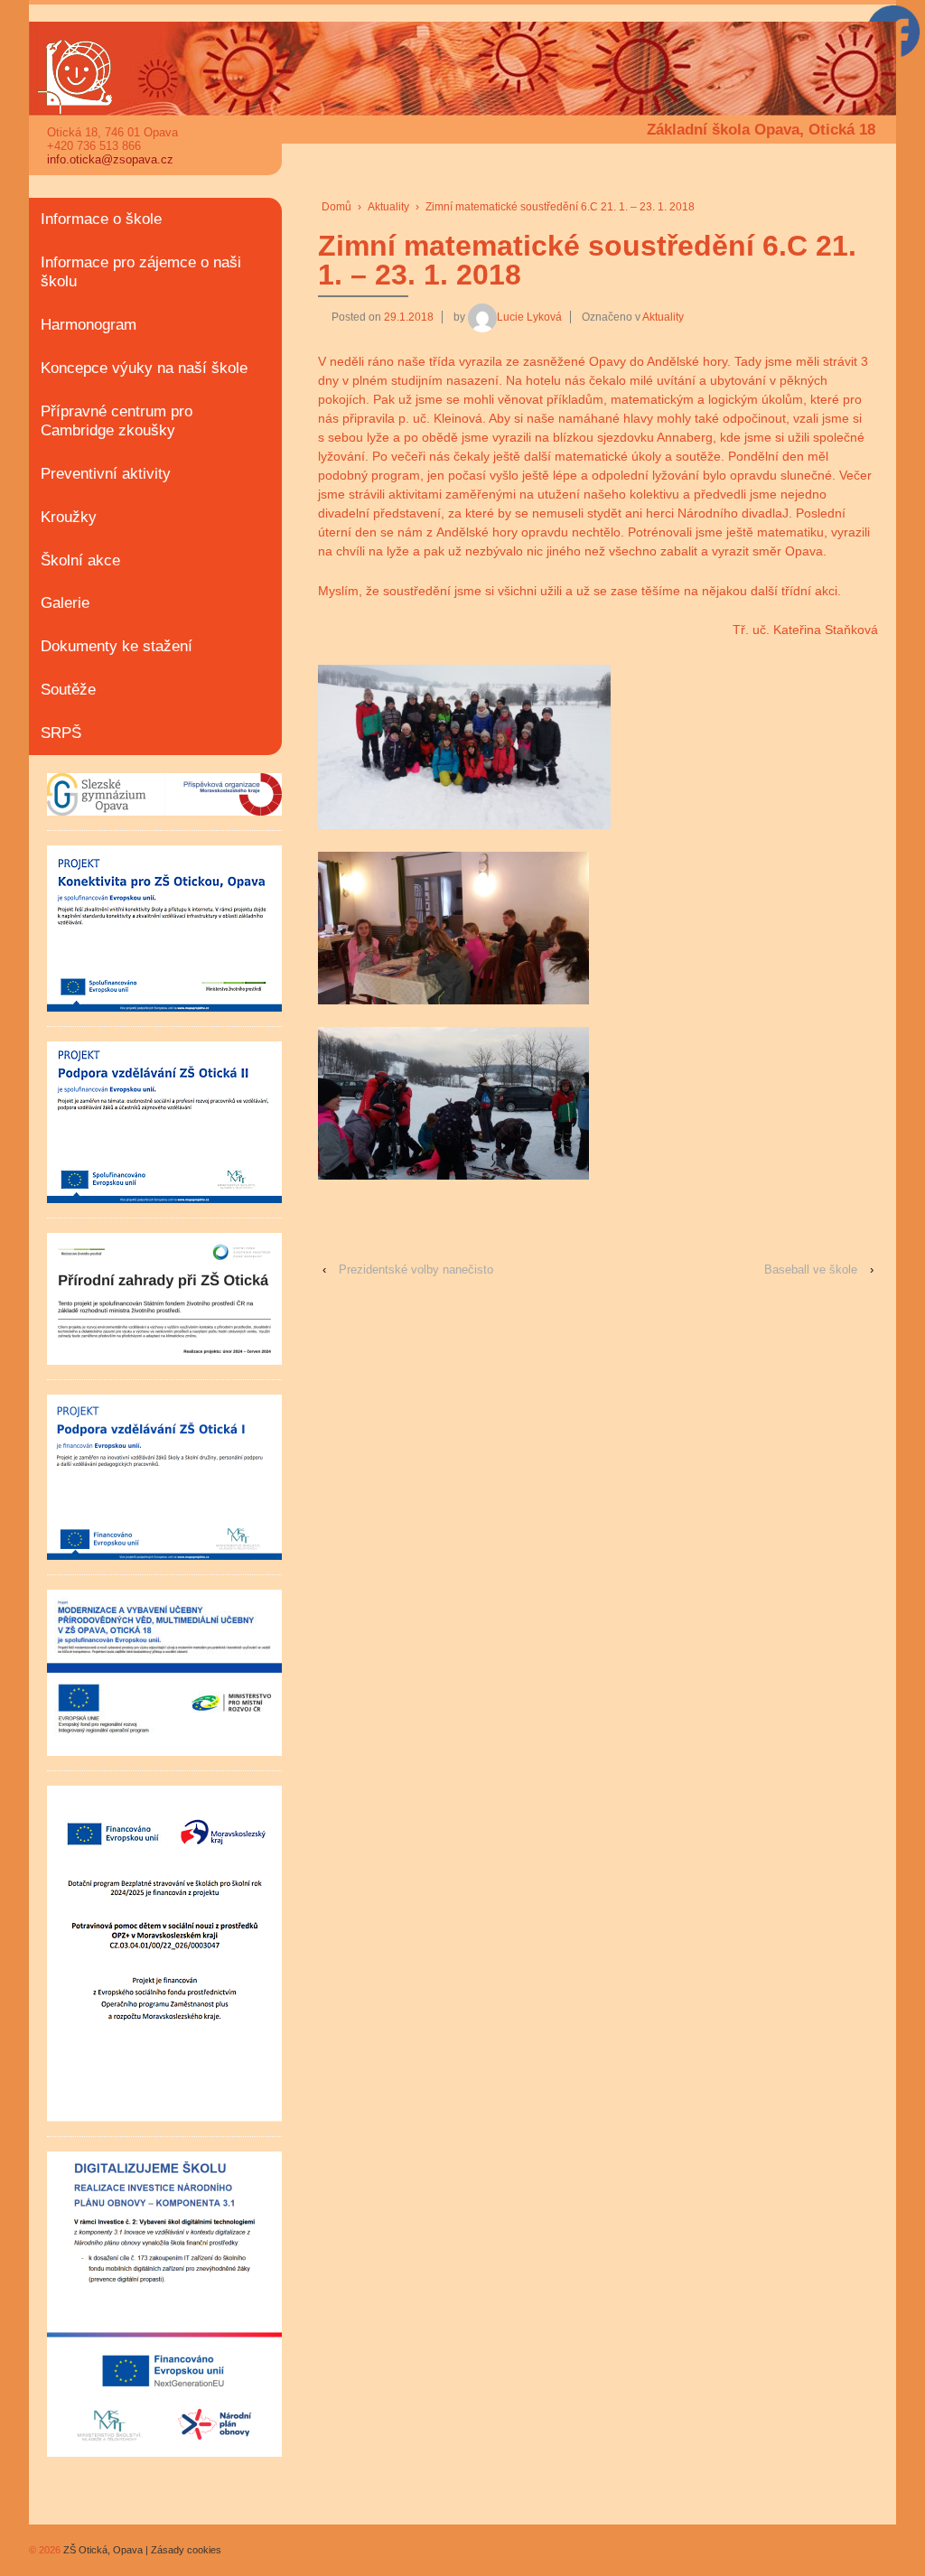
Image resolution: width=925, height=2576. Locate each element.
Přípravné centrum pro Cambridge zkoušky (117, 421)
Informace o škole (101, 219)
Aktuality (388, 207)
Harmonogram (89, 325)
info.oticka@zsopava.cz (110, 159)
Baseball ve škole (811, 1269)
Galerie (65, 603)
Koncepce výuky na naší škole (144, 368)
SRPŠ (61, 733)
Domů (336, 207)
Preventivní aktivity (106, 474)
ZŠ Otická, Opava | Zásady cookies (141, 2550)
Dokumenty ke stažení (117, 646)
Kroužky (69, 517)
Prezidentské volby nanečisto (416, 1269)
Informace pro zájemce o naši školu (141, 272)
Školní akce (80, 560)
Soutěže (68, 690)
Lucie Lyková (529, 317)
